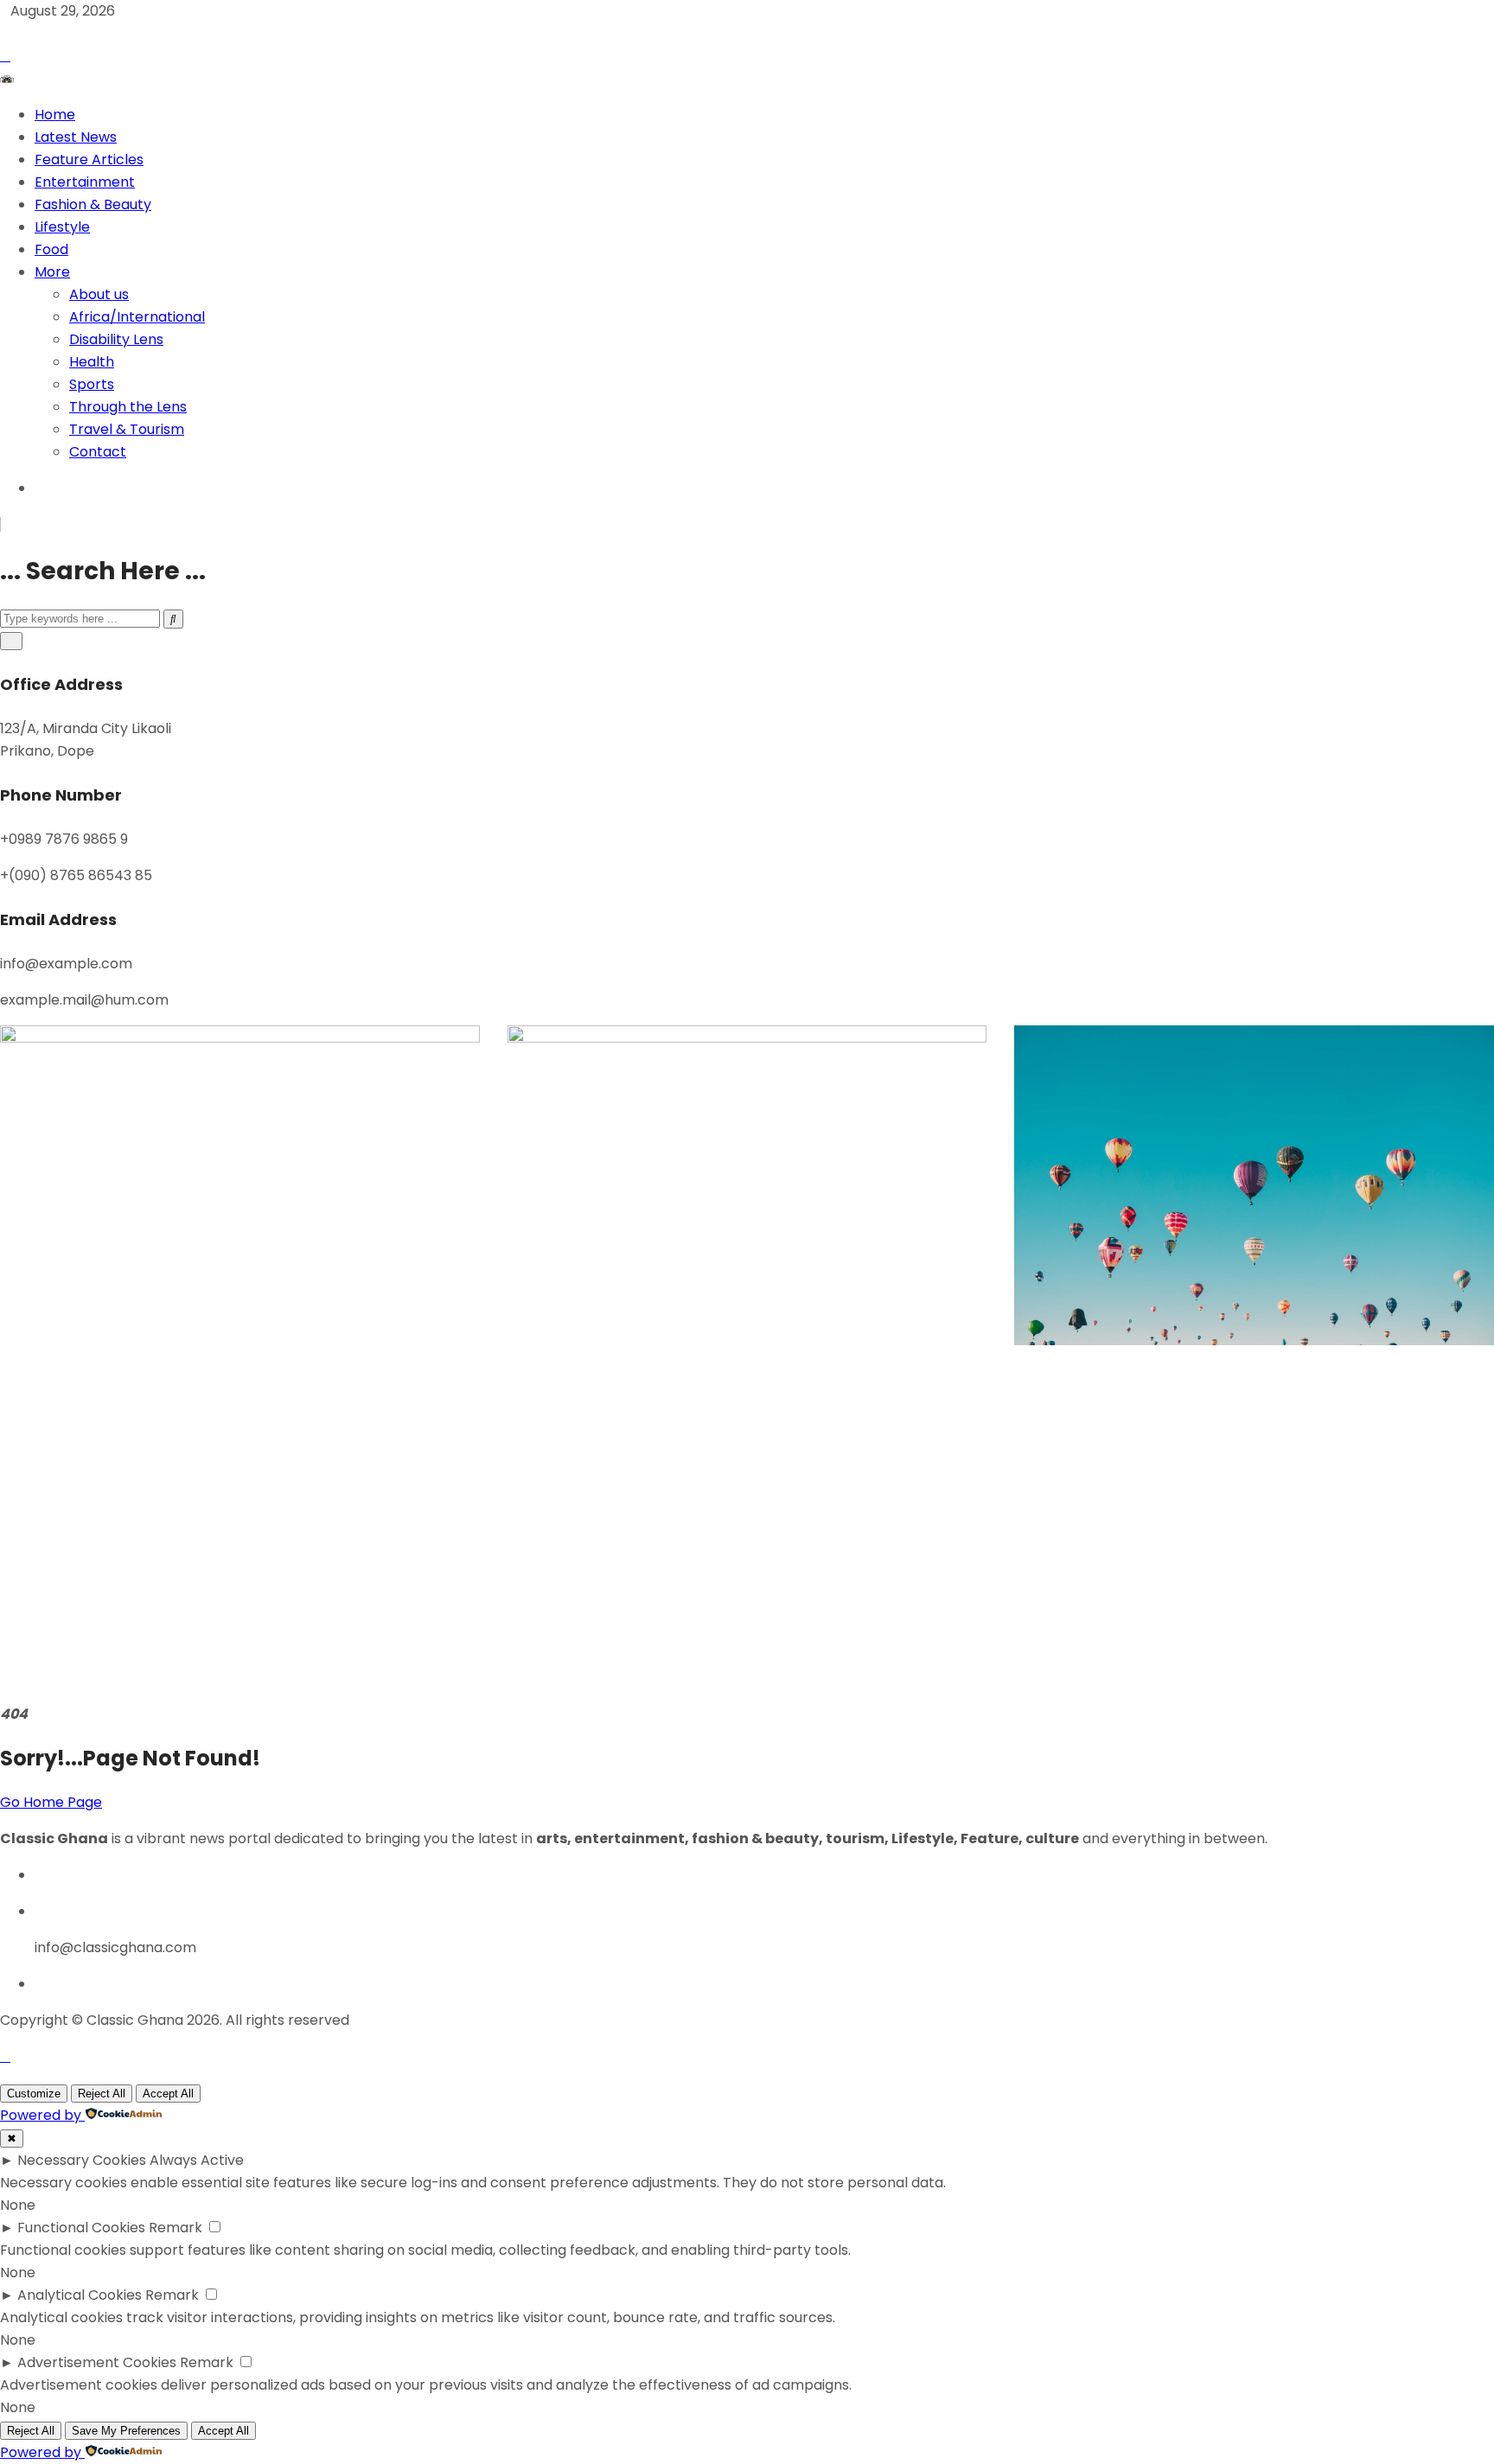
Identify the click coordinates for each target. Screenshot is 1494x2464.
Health (92, 362)
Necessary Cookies (82, 2160)
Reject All (102, 2094)
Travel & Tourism (127, 429)
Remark (176, 2228)
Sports (92, 384)
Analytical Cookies (80, 2295)
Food (51, 249)
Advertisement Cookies (97, 2362)
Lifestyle (62, 227)
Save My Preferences (126, 2431)
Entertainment (85, 182)
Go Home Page (51, 1802)
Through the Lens (128, 407)
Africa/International (137, 317)
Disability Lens (116, 339)
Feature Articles (89, 160)
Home (55, 115)
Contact (98, 452)
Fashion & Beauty (93, 204)
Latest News (76, 137)
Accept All (168, 2094)
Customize (34, 2094)
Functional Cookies (81, 2228)
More (52, 272)
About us (99, 294)
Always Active (197, 2160)
